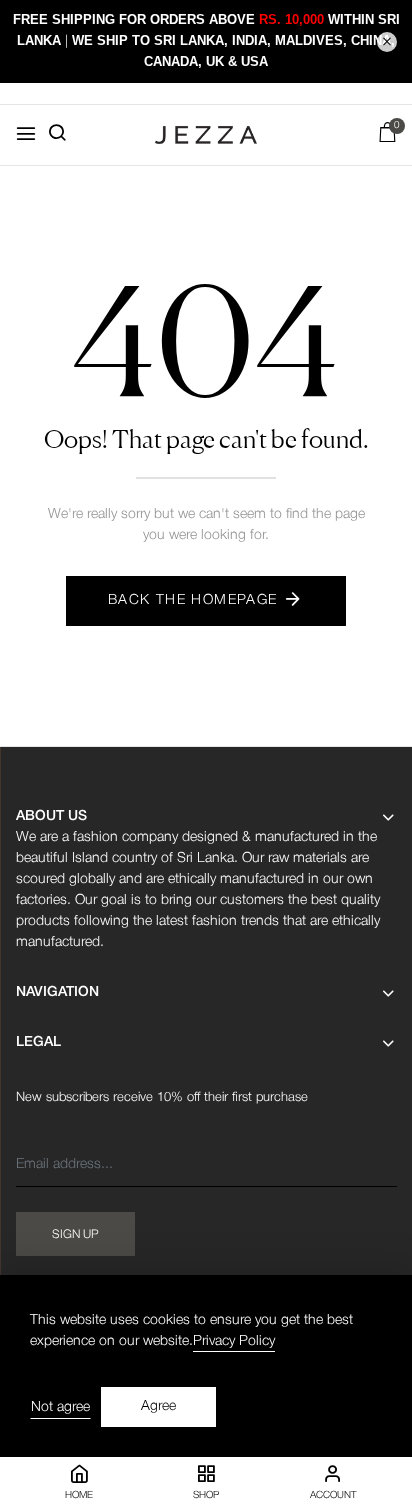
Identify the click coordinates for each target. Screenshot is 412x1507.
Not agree (60, 1407)
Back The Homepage (193, 600)
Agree (158, 1406)
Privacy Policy (234, 1341)
